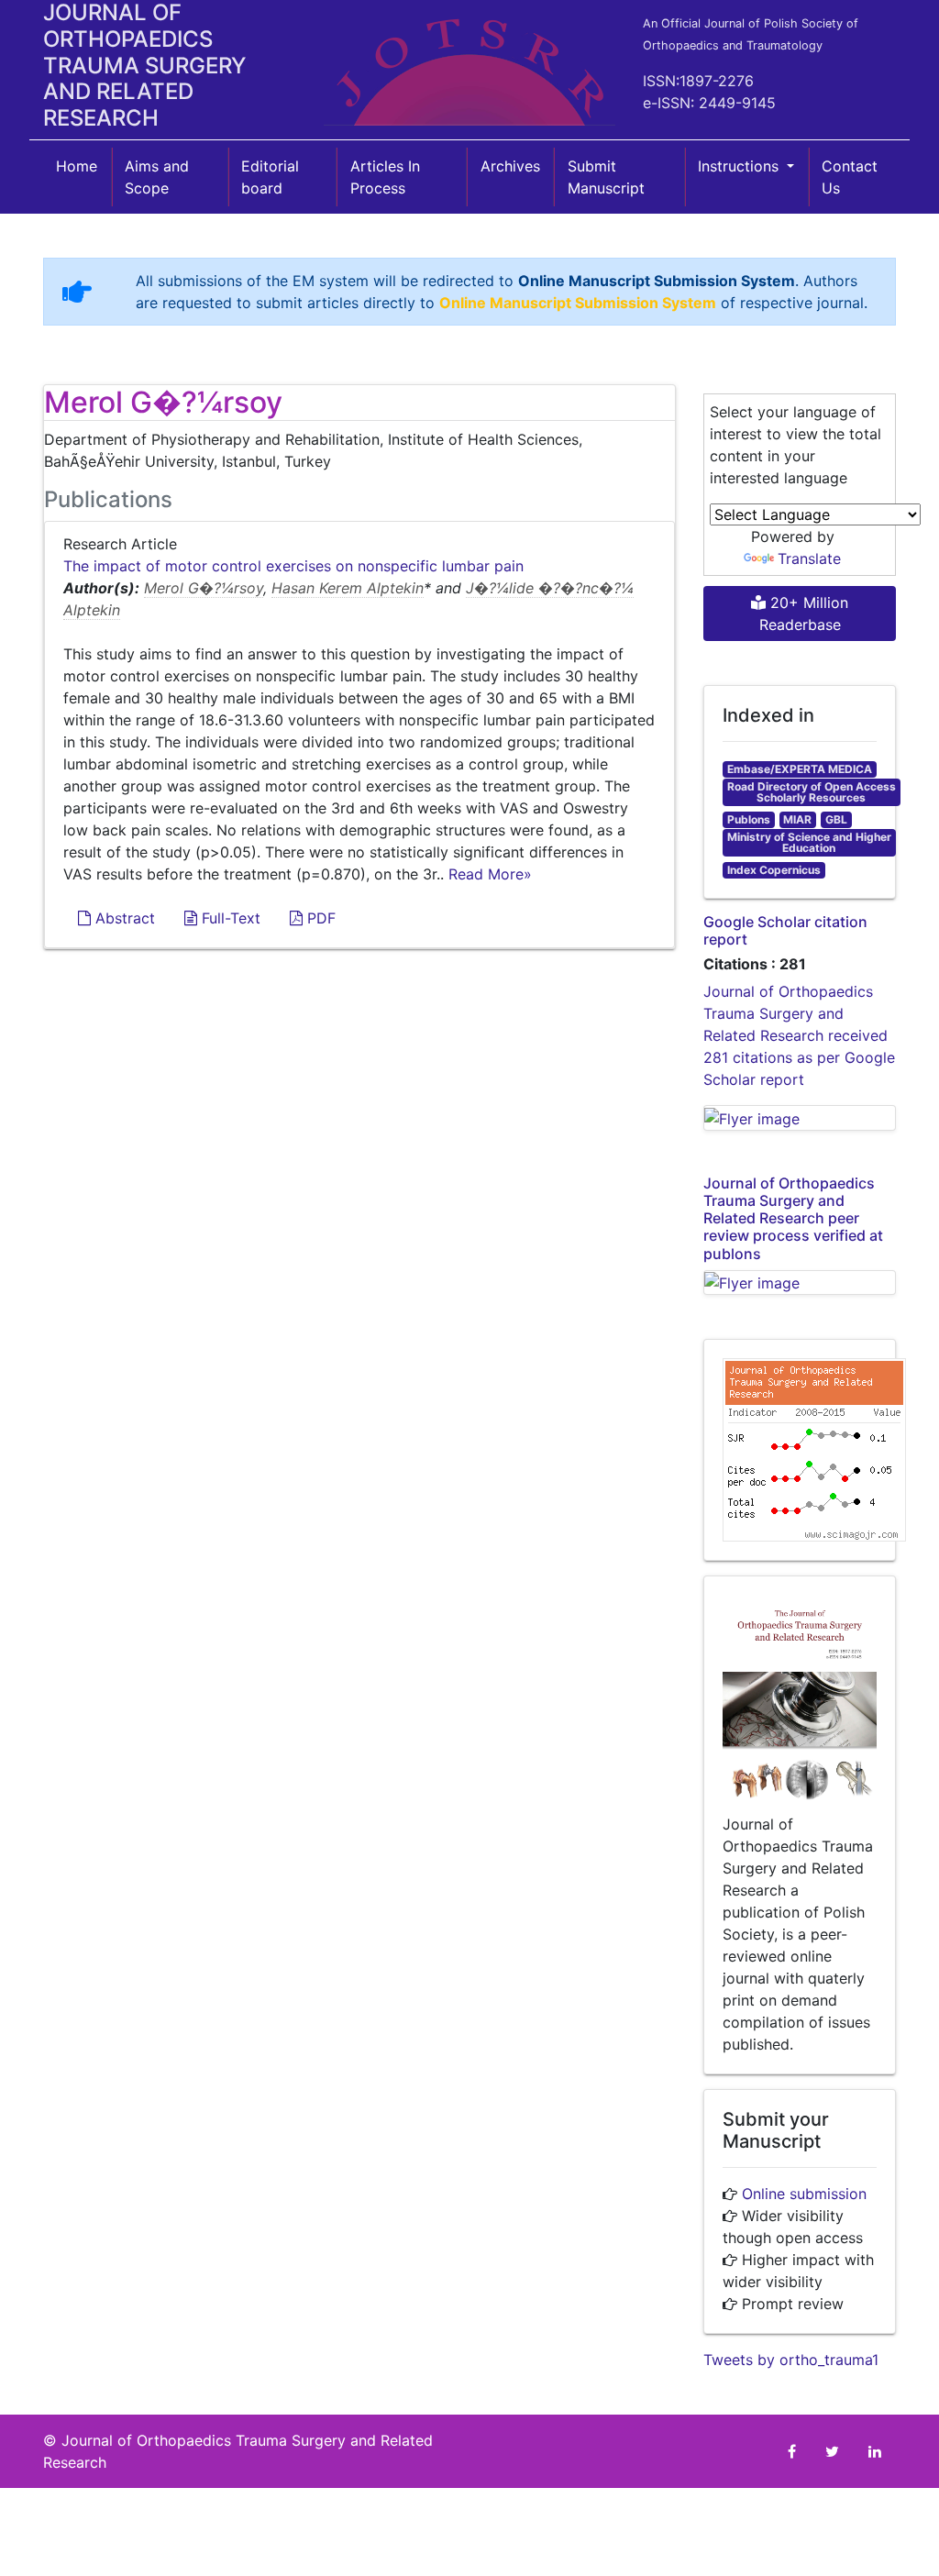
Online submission (804, 2194)
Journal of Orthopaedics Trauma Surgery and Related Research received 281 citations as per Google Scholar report (799, 1035)
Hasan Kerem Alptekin (348, 588)
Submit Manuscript (606, 177)
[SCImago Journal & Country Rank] (814, 1449)
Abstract (123, 918)
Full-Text (229, 918)
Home (77, 166)
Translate (809, 558)
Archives (510, 166)
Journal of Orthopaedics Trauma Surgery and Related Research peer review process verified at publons (793, 1218)
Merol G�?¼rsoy (204, 588)
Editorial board (270, 177)
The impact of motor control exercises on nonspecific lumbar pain (293, 566)
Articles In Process (385, 177)
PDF (319, 918)
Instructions (740, 166)
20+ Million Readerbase (804, 614)
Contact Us (850, 177)
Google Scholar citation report (785, 930)
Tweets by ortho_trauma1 (791, 2360)
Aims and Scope (157, 177)
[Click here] (800, 1118)
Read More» (490, 874)
